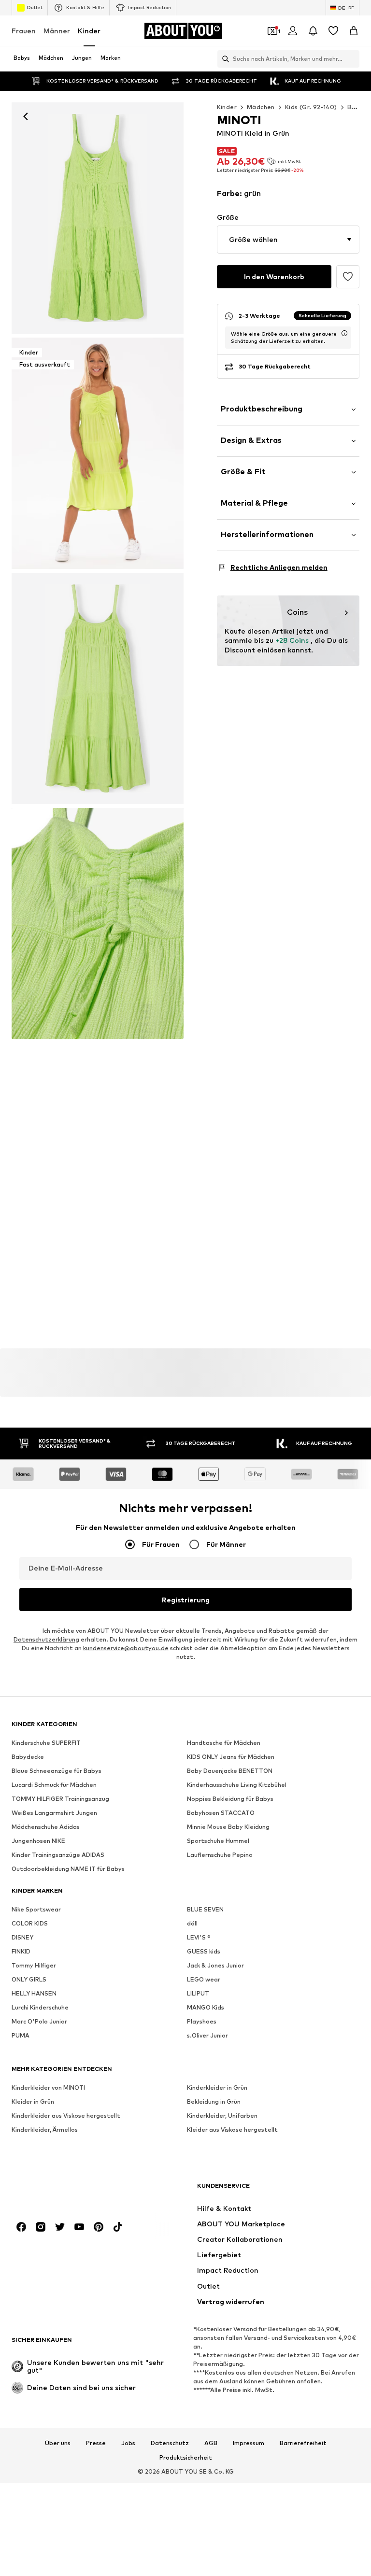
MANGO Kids (206, 2008)
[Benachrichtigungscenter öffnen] (313, 31)
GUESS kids (204, 1952)
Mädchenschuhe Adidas (46, 1827)
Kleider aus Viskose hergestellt (232, 2130)
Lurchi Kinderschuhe (40, 2008)
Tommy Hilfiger (34, 1966)
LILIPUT (198, 1994)
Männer (57, 31)
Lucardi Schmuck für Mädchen (54, 1785)
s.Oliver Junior (207, 2036)
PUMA (21, 2036)
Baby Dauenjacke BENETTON (230, 1771)
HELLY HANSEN (34, 1994)
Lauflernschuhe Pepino (220, 1855)
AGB (211, 2443)
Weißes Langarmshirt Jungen (54, 1813)
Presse (96, 2443)
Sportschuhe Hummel (218, 1841)
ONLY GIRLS (29, 1980)
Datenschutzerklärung (46, 1640)
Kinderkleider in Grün (217, 2088)
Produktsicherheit (186, 2458)
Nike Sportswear (36, 1910)
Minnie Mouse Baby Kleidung (228, 1827)
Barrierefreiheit (303, 2443)
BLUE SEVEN (205, 1910)
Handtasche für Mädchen (224, 1743)
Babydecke (28, 1757)
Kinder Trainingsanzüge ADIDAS (58, 1855)
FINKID (21, 1952)
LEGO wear (204, 1980)
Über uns (58, 2443)
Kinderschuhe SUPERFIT (46, 1743)
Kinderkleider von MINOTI (48, 2088)
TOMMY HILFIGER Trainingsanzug (60, 1799)
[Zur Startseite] (64, 2190)
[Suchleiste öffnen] (223, 59)
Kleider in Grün (33, 2102)
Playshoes (202, 2022)
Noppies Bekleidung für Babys (230, 1799)
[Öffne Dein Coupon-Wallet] (272, 31)
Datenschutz (170, 2443)
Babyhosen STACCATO (221, 1813)
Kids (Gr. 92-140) (311, 107)
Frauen (24, 31)
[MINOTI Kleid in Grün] (98, 688)
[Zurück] (26, 116)
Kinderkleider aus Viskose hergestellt (66, 2116)
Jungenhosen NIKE (38, 1841)
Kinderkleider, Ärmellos (45, 2130)
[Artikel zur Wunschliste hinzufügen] (348, 277)
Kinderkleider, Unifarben (222, 2116)
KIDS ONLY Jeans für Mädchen (231, 1757)
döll (192, 1924)
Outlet (35, 7)
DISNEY (22, 1938)
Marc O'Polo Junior (39, 2022)
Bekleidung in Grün (214, 2102)
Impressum (249, 2443)
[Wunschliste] (333, 31)
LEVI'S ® (199, 1938)
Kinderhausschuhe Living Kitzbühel (237, 1785)
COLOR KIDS (30, 1924)
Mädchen (261, 107)
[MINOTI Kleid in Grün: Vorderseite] (98, 218)
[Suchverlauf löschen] (352, 59)
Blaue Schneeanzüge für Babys (57, 1771)
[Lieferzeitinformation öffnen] (344, 333)
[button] (288, 240)
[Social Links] (21, 2227)
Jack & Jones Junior (215, 1966)
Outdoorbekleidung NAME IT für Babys (68, 1869)
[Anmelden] (293, 31)
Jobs (128, 2443)
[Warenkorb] (354, 31)
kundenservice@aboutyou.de (126, 1649)
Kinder (89, 31)
